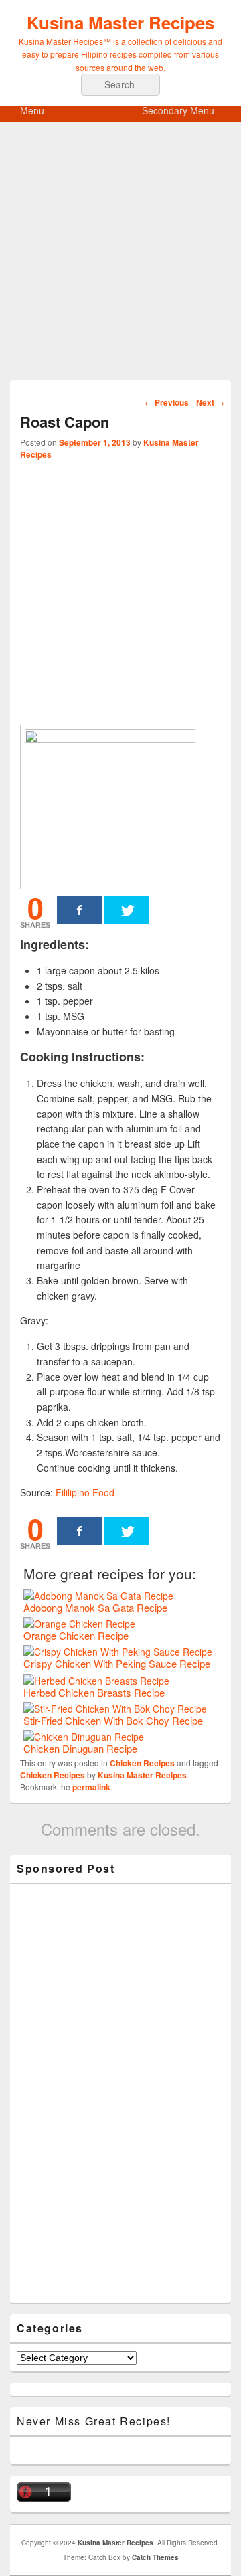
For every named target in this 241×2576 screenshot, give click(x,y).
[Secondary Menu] (231, 113)
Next (210, 402)
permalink (91, 1787)
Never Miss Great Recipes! (94, 2421)
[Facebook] (79, 910)
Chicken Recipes (142, 1763)
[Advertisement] (120, 260)
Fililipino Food (85, 1492)
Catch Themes (155, 2557)
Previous (167, 402)
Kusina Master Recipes (120, 22)
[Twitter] (126, 910)
